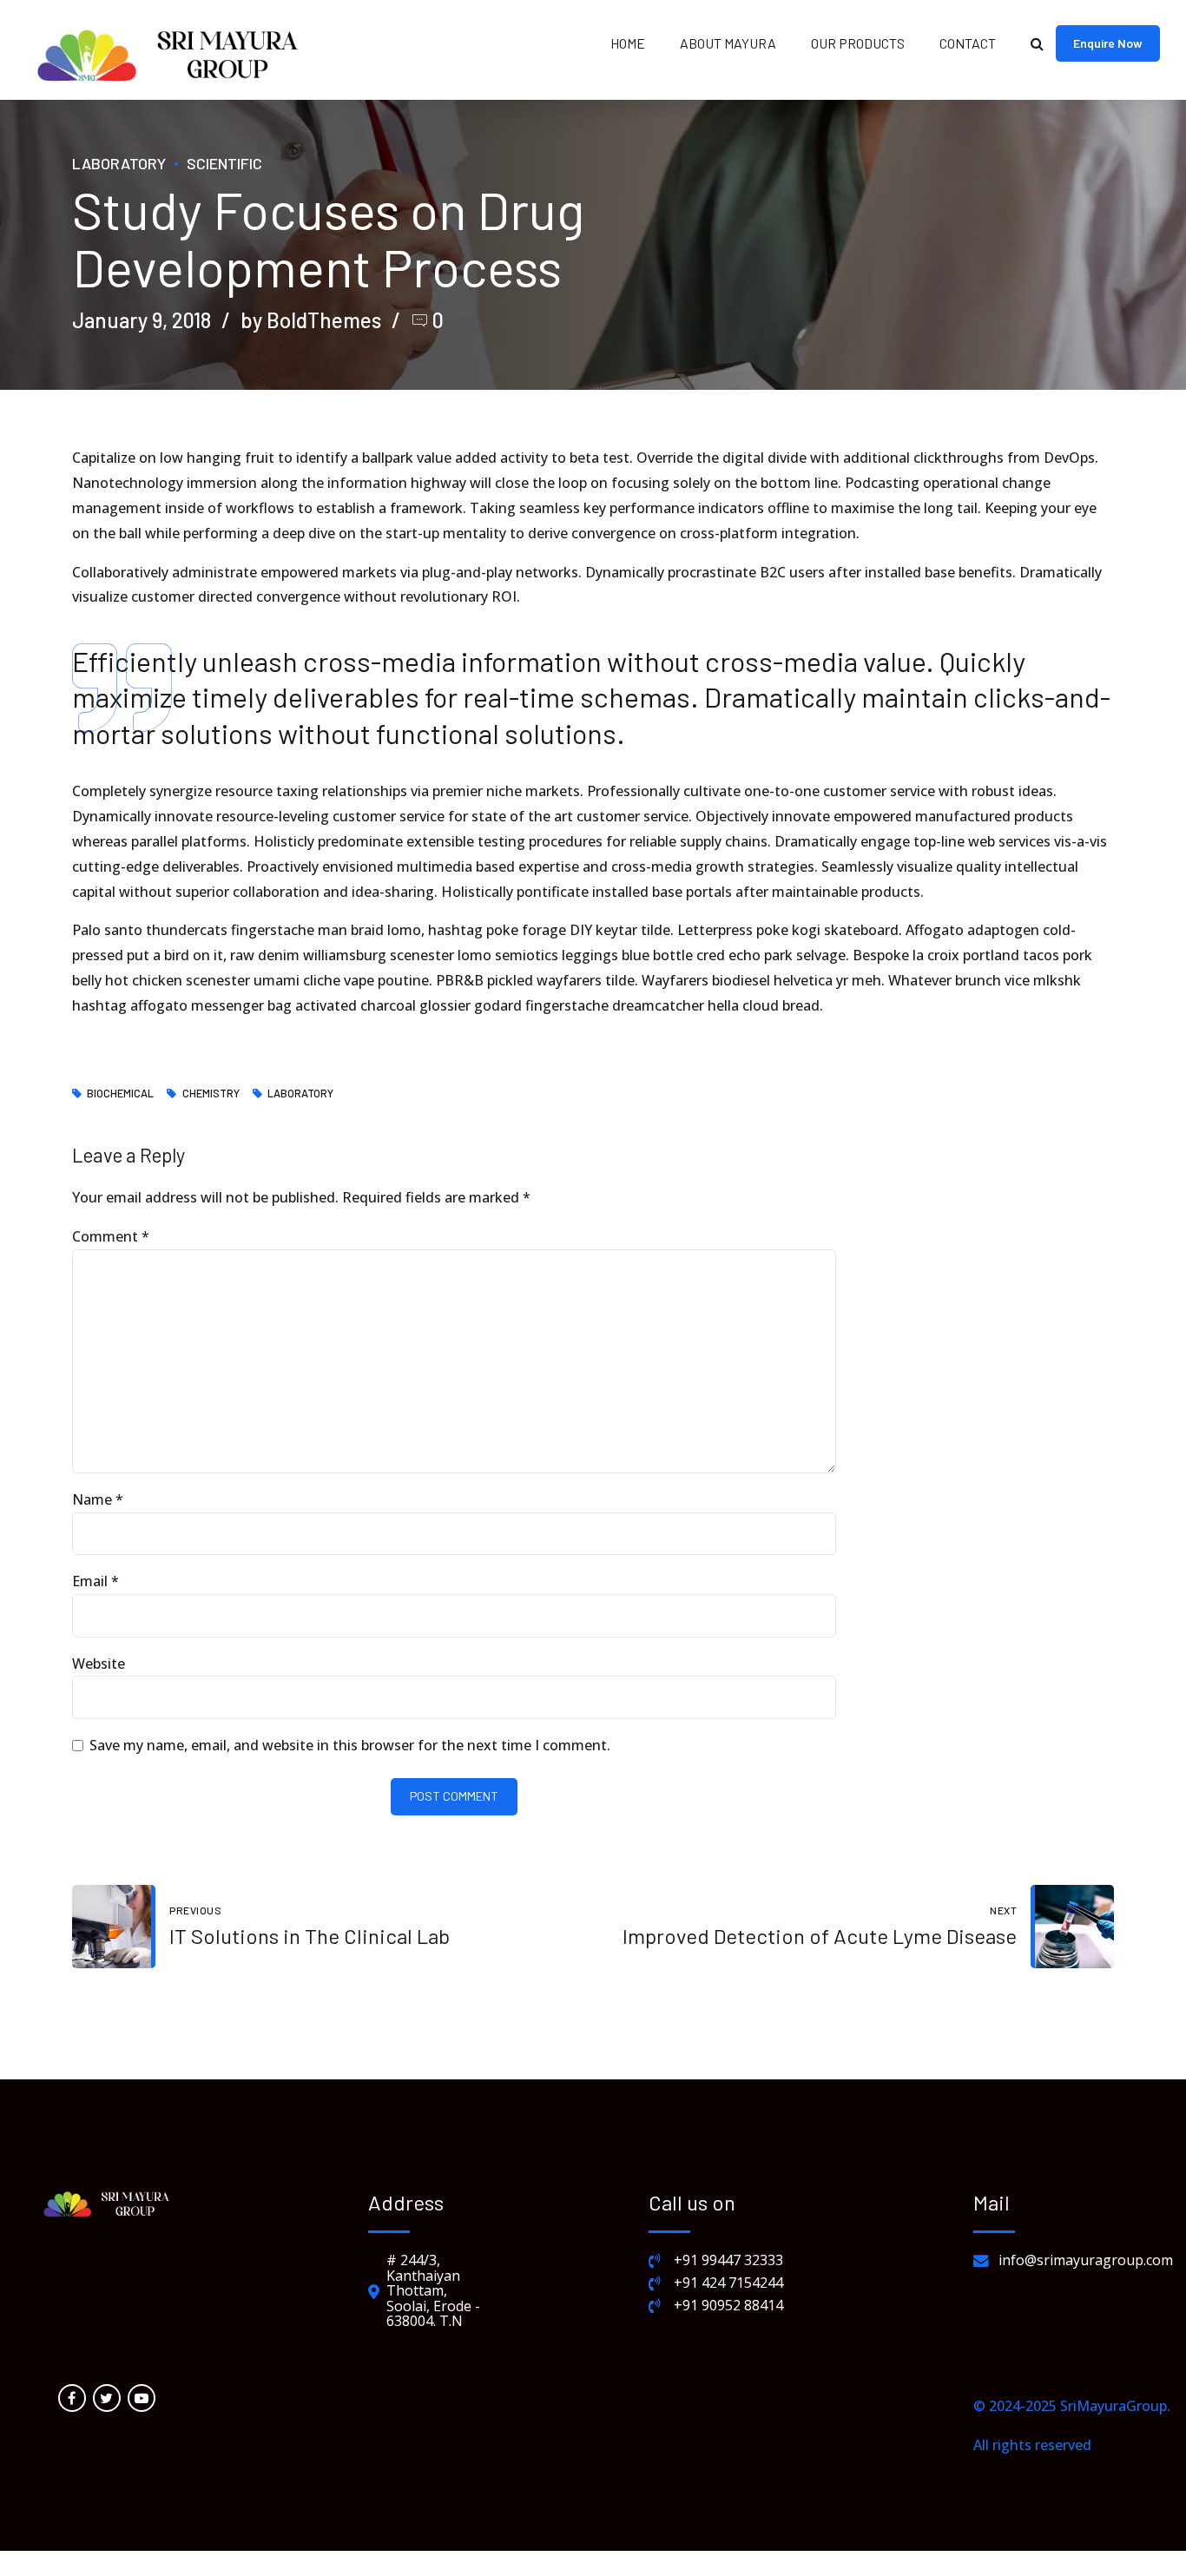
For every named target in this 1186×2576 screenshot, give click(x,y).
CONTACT (968, 43)
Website (99, 1664)
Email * (96, 1581)
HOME (628, 43)
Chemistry (211, 1094)
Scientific (224, 163)
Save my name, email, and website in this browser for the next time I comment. (350, 1745)
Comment (111, 1236)
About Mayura (728, 43)
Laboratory (119, 163)
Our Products (858, 43)
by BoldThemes (311, 320)
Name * (98, 1499)
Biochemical (120, 1094)
